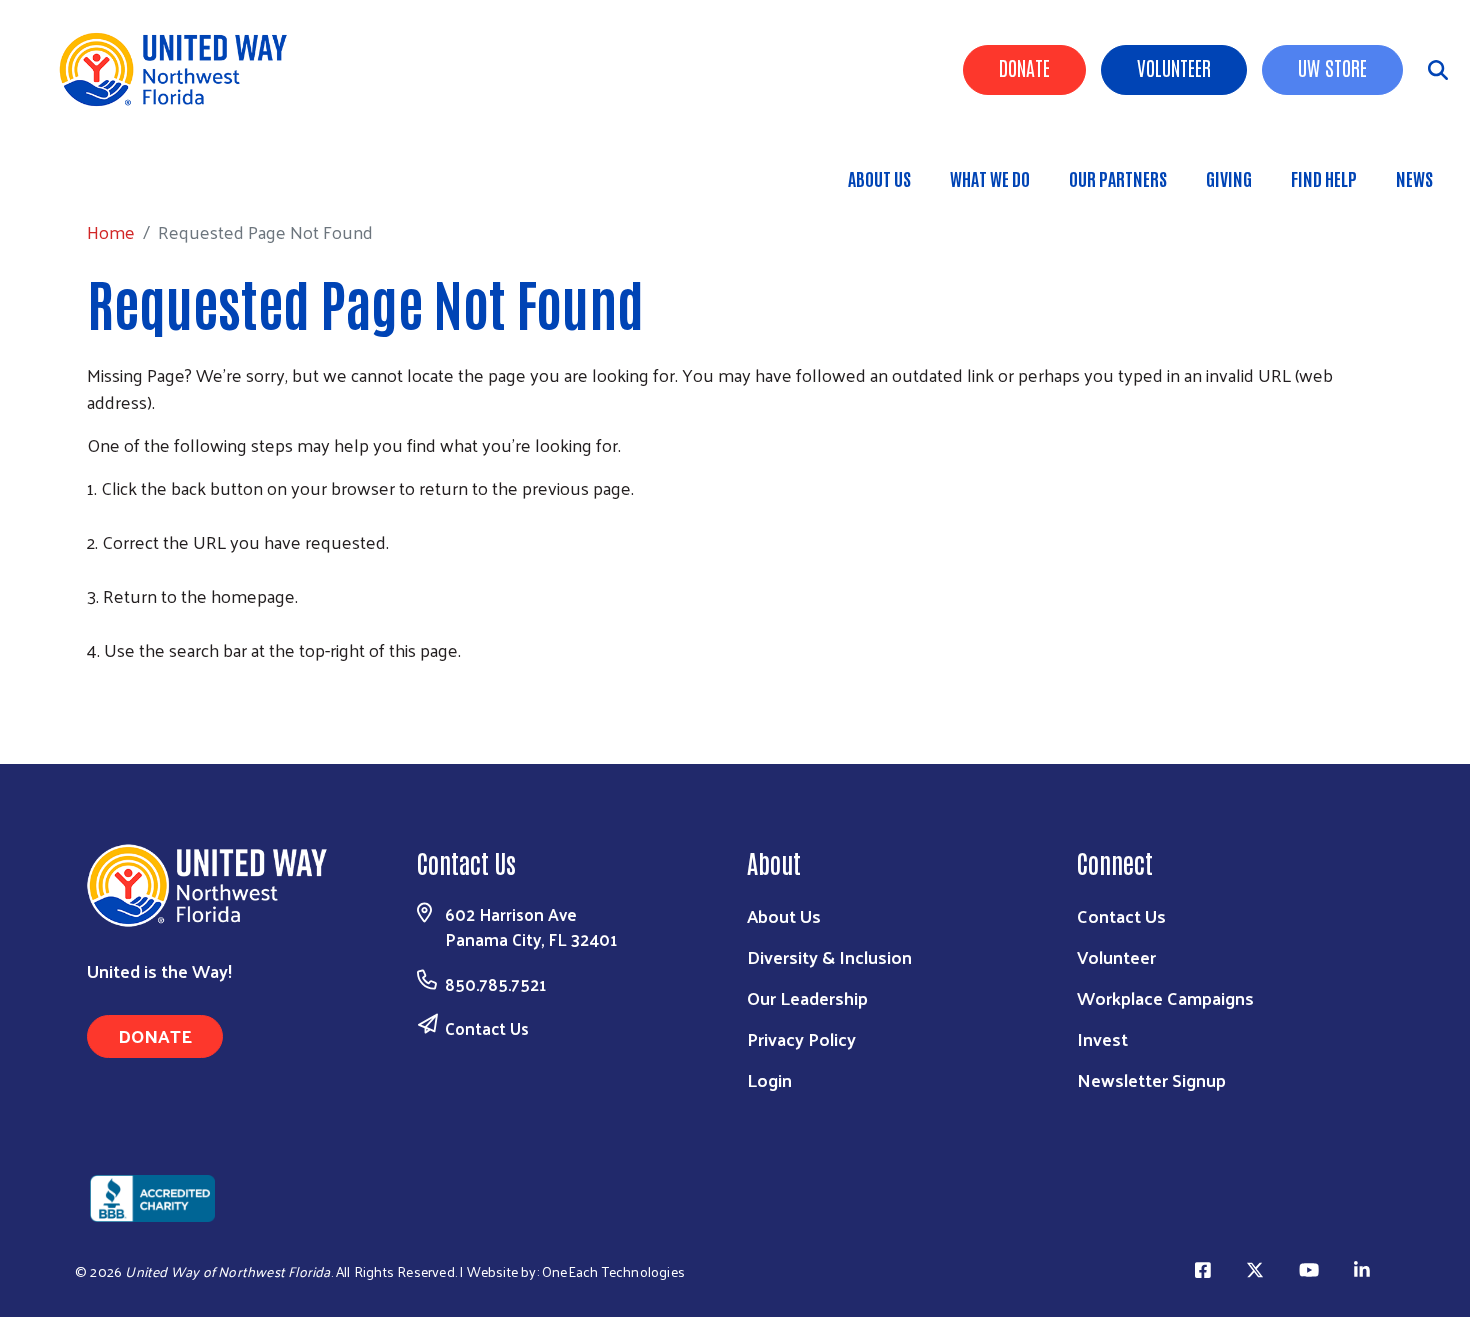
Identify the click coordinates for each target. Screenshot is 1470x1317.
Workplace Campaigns (1165, 997)
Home (119, 168)
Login (769, 1079)
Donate (1024, 67)
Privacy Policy (801, 1038)
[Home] (180, 69)
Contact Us (487, 1028)
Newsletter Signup (1151, 1079)
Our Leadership (807, 997)
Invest (1102, 1038)
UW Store (1332, 67)
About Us (879, 178)
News (1414, 178)
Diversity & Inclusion (829, 956)
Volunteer (1174, 67)
